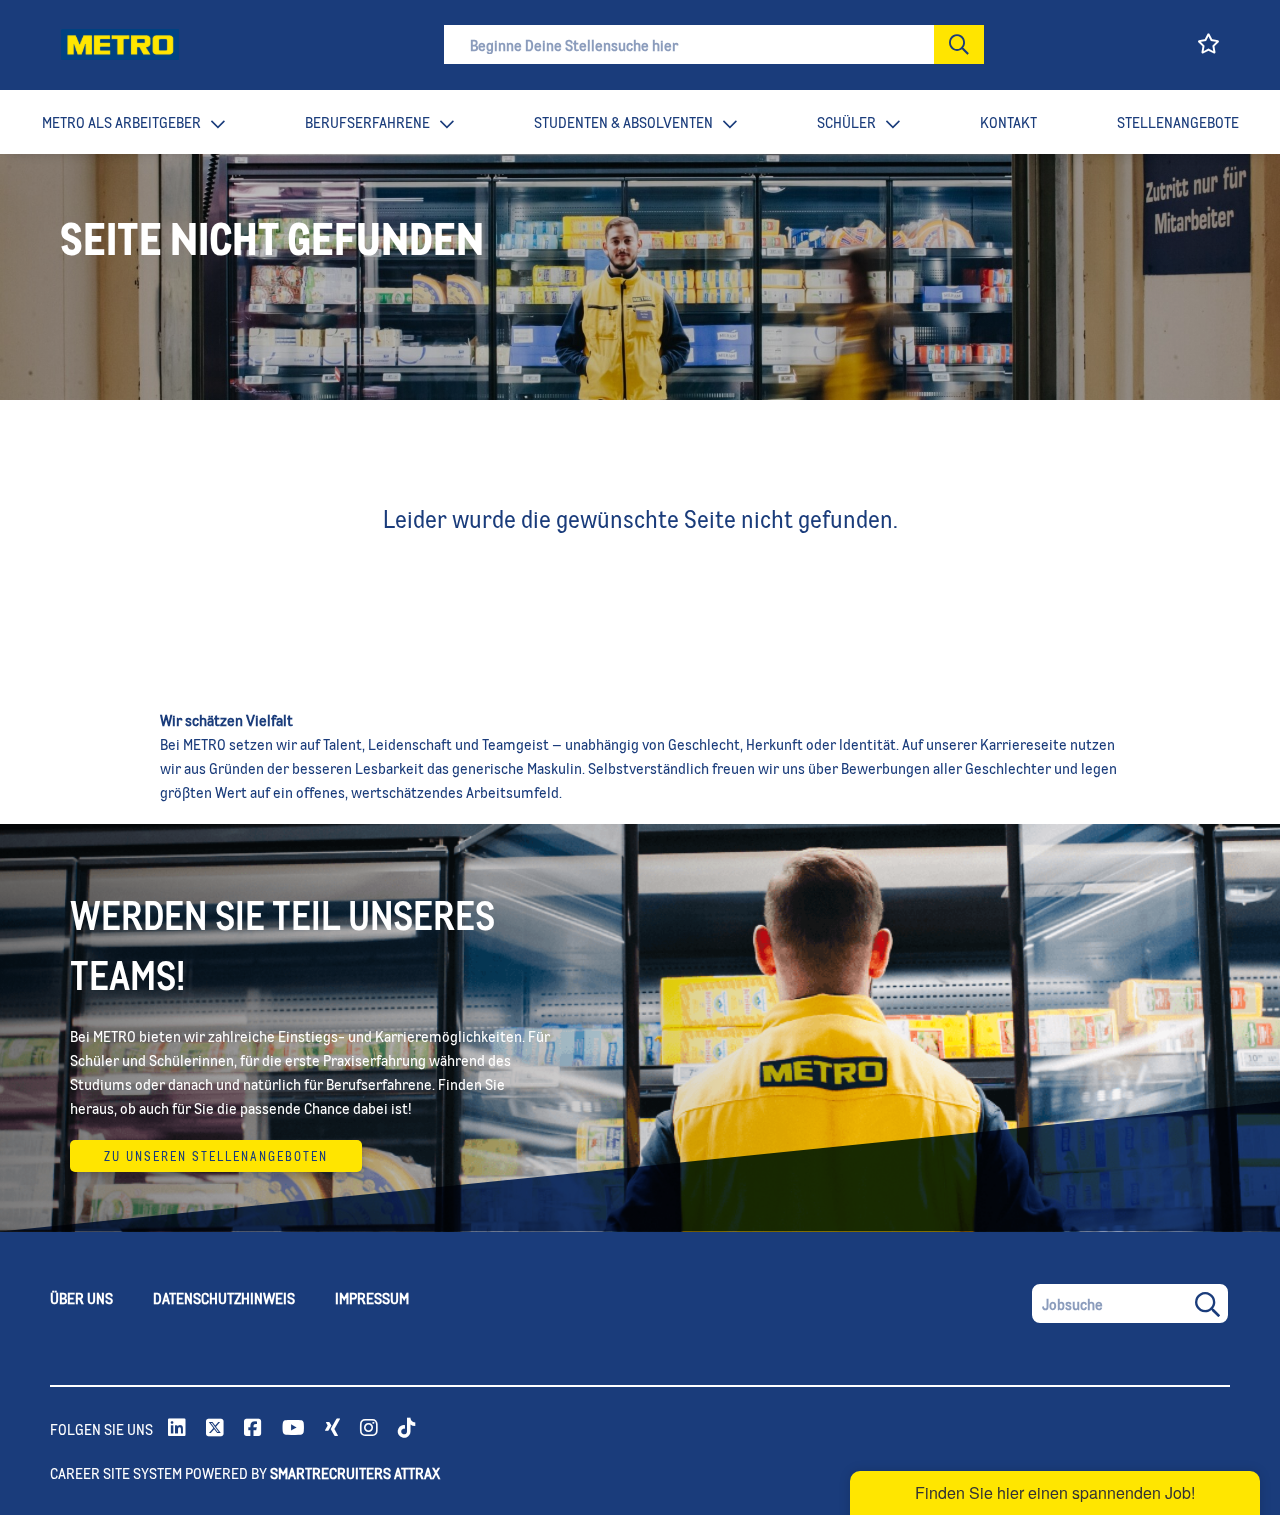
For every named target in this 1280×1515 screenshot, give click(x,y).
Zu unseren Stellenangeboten (216, 1156)
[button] (959, 44)
